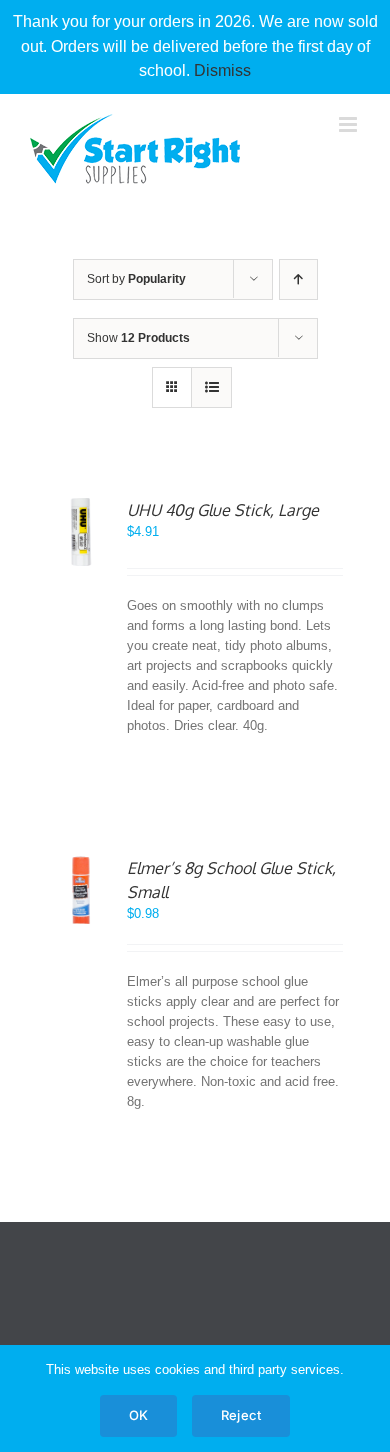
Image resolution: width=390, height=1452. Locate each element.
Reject (241, 1415)
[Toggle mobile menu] (349, 124)
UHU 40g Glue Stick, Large (223, 510)
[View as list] (211, 387)
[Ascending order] (298, 279)
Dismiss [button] (222, 70)
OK (138, 1415)
